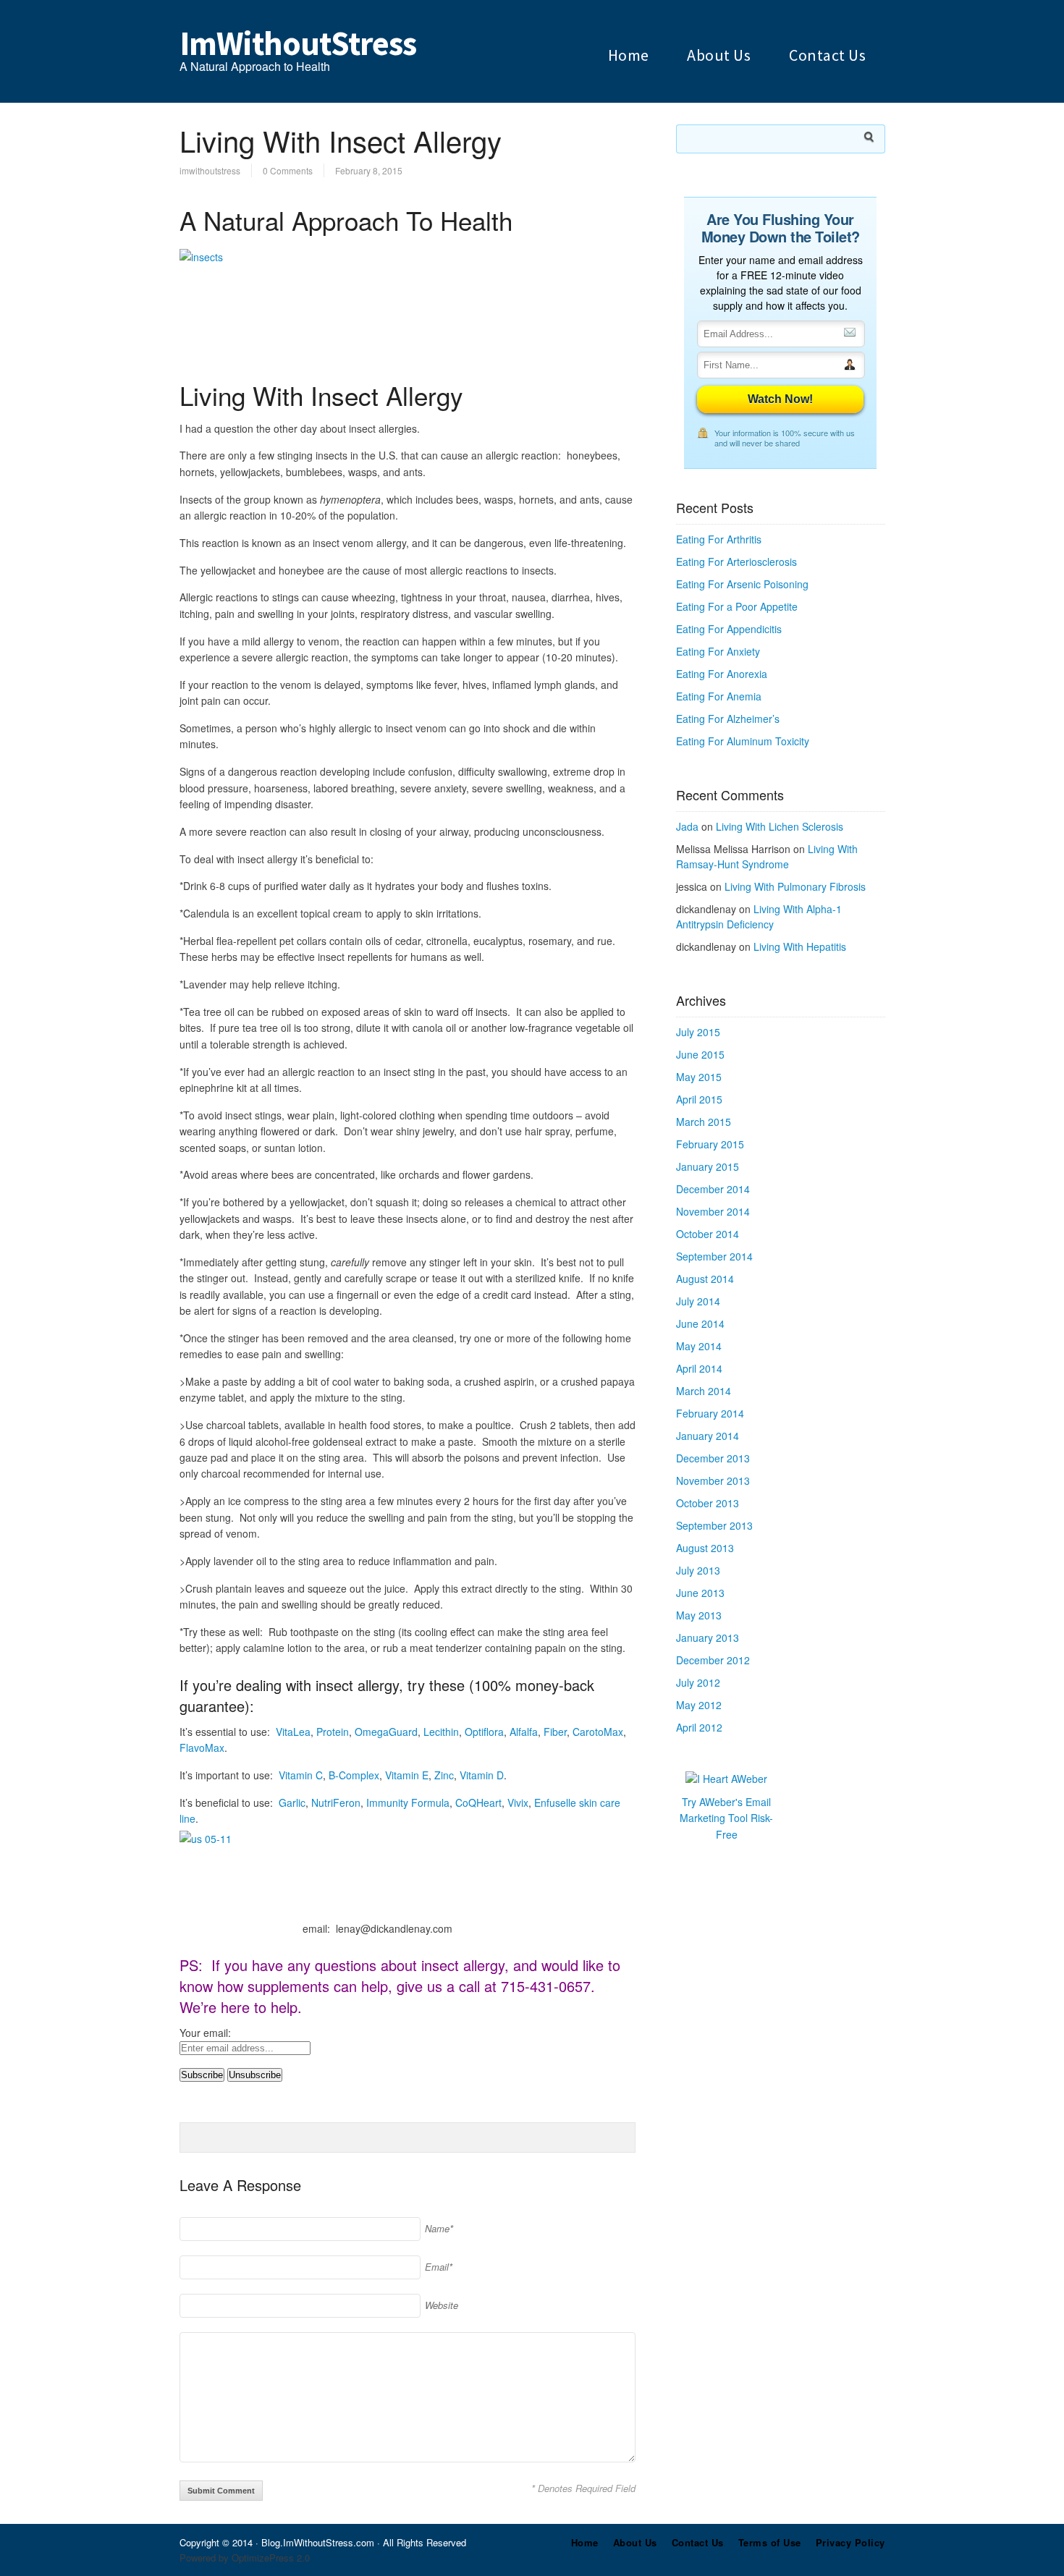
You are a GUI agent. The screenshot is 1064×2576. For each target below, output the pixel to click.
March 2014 (704, 1391)
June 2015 (700, 1054)
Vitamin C (301, 1775)
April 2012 (699, 1727)
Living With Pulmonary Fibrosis (795, 886)
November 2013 (713, 1480)
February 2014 (710, 1413)
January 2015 (708, 1166)
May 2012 (699, 1705)
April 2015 (699, 1099)
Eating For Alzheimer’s (728, 719)
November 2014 (713, 1211)
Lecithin (441, 1732)
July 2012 (698, 1682)
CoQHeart (478, 1802)
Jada (687, 826)
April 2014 (699, 1368)
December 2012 (713, 1660)
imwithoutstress (210, 170)
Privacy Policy (850, 2542)
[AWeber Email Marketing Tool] (726, 1779)
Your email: (205, 2033)
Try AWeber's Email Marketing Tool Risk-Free (726, 1818)
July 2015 (698, 1032)
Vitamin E (407, 1775)
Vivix (518, 1802)
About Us (719, 55)
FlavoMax (202, 1747)
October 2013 (708, 1503)
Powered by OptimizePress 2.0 (245, 2558)
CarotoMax (598, 1732)
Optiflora (484, 1732)
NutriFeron (336, 1802)
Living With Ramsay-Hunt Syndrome (767, 856)
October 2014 (708, 1234)
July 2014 (698, 1301)
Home (629, 55)
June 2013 (700, 1593)
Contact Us (827, 55)
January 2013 (708, 1637)
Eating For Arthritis (719, 539)
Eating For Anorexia (722, 674)
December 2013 (713, 1458)
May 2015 (699, 1077)
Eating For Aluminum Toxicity (743, 741)
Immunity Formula (408, 1802)
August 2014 (705, 1279)
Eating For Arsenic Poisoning (742, 584)
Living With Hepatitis (800, 946)
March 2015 (704, 1122)
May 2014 (699, 1346)
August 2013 (705, 1548)
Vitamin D (482, 1775)
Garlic (292, 1802)
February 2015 (710, 1144)
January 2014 (708, 1436)
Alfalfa (524, 1732)
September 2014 (714, 1256)
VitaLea (293, 1732)
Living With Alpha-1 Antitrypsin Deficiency (759, 916)
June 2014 (700, 1323)
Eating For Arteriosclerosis (736, 562)
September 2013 (714, 1525)
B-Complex (354, 1775)
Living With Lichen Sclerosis (780, 826)
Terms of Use (770, 2542)
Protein (333, 1732)
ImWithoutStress (298, 43)
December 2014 (713, 1189)
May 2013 (699, 1615)
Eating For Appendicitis (729, 629)
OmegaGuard (386, 1732)
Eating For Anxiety (718, 651)
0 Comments (288, 170)
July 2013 (698, 1570)
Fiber (555, 1732)
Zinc (444, 1775)
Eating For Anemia (719, 696)
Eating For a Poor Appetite (737, 606)
